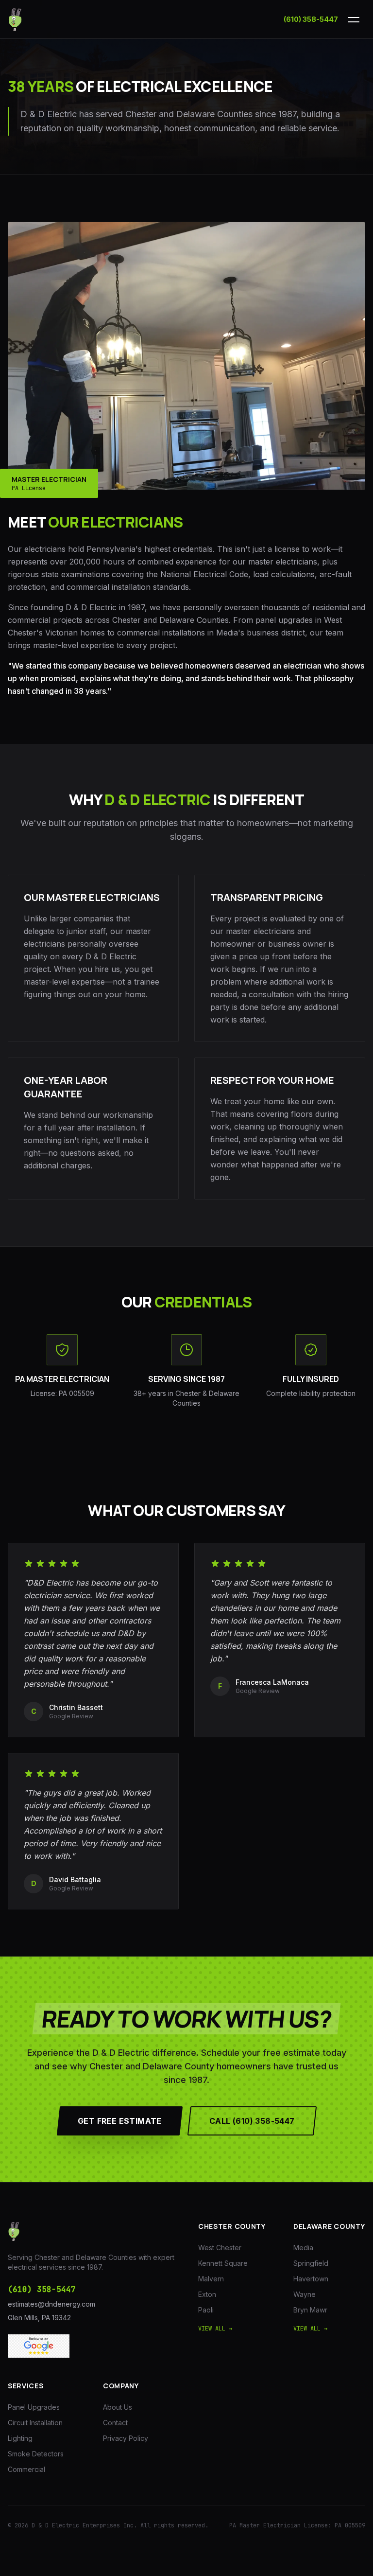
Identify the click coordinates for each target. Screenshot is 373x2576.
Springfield (311, 2263)
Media (303, 2248)
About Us (118, 2407)
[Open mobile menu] (354, 19)
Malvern (211, 2279)
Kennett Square (223, 2263)
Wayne (305, 2294)
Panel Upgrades (34, 2407)
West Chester (220, 2248)
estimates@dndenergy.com (51, 2304)
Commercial (26, 2469)
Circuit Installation (35, 2423)
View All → (215, 2329)
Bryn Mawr (310, 2310)
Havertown (311, 2279)
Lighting (20, 2438)
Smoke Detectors (36, 2454)
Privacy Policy (126, 2438)
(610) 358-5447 (311, 19)
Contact (115, 2423)
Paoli (206, 2310)
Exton (207, 2294)
